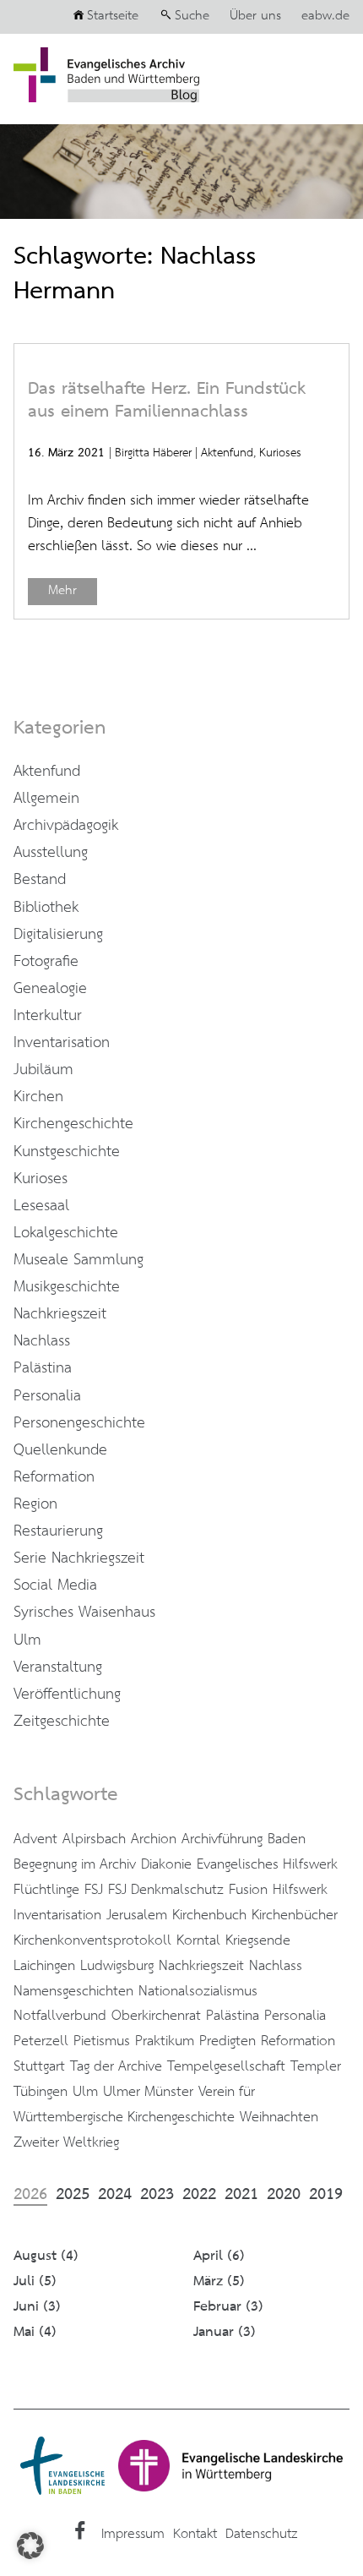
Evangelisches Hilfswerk (267, 1864)
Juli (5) (35, 2281)
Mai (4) (35, 2332)
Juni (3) (37, 2307)
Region (35, 1504)
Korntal (198, 1940)
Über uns (255, 16)
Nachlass (42, 1341)
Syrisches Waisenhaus (84, 1613)
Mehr (62, 591)
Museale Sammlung (79, 1260)
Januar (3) (225, 2332)
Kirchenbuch (209, 1915)
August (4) (46, 2256)
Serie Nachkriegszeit (79, 1558)
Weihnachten (279, 2117)
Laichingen (44, 1966)
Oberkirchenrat (156, 2016)
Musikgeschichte (67, 1287)
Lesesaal (41, 1206)
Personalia (47, 1396)
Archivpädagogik (66, 826)
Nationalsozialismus (198, 1991)
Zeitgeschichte (62, 1722)
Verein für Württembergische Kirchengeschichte (134, 2104)
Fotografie (46, 962)
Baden (287, 1839)
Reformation (54, 1477)
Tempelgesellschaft (226, 2066)
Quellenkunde (60, 1450)
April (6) (219, 2256)
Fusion (248, 1890)
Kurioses (280, 453)
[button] (30, 2546)
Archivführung (222, 1839)
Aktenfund (227, 453)
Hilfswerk (300, 1890)
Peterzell (41, 2041)
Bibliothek (46, 908)
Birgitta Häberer (153, 453)
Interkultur (48, 1016)
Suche (192, 16)
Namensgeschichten (73, 1991)
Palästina (43, 1368)
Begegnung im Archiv (75, 1864)
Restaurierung (58, 1531)
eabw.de (325, 16)
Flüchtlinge (46, 1890)
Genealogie (50, 989)
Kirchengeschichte (73, 1124)
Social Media (55, 1585)
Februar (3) (228, 2307)
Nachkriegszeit (60, 1314)
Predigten (228, 2041)
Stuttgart (39, 2066)
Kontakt (195, 2534)
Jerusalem (137, 1915)
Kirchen (38, 1097)
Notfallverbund (60, 2016)
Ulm (27, 1640)
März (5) (219, 2281)
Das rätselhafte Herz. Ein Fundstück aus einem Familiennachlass (167, 401)
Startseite (113, 16)
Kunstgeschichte (67, 1152)
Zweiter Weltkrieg (66, 2142)
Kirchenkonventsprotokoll (92, 1940)
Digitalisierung (58, 935)
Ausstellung (51, 853)
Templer (316, 2066)
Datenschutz (261, 2534)
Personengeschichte (79, 1423)
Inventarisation (62, 1043)
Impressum (133, 2534)
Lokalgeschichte (66, 1233)
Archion (154, 1839)
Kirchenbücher (295, 1915)
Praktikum (165, 2041)
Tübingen (41, 2092)
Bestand (40, 880)
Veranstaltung (58, 1667)
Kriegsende (258, 1940)
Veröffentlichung (67, 1695)
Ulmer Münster (148, 2092)
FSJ (94, 1890)
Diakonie (166, 1864)
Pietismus (102, 2041)
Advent (35, 1839)
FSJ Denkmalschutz (166, 1890)
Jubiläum (43, 1070)
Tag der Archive (116, 2066)
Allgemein (46, 799)
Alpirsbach (94, 1839)
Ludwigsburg (117, 1966)
